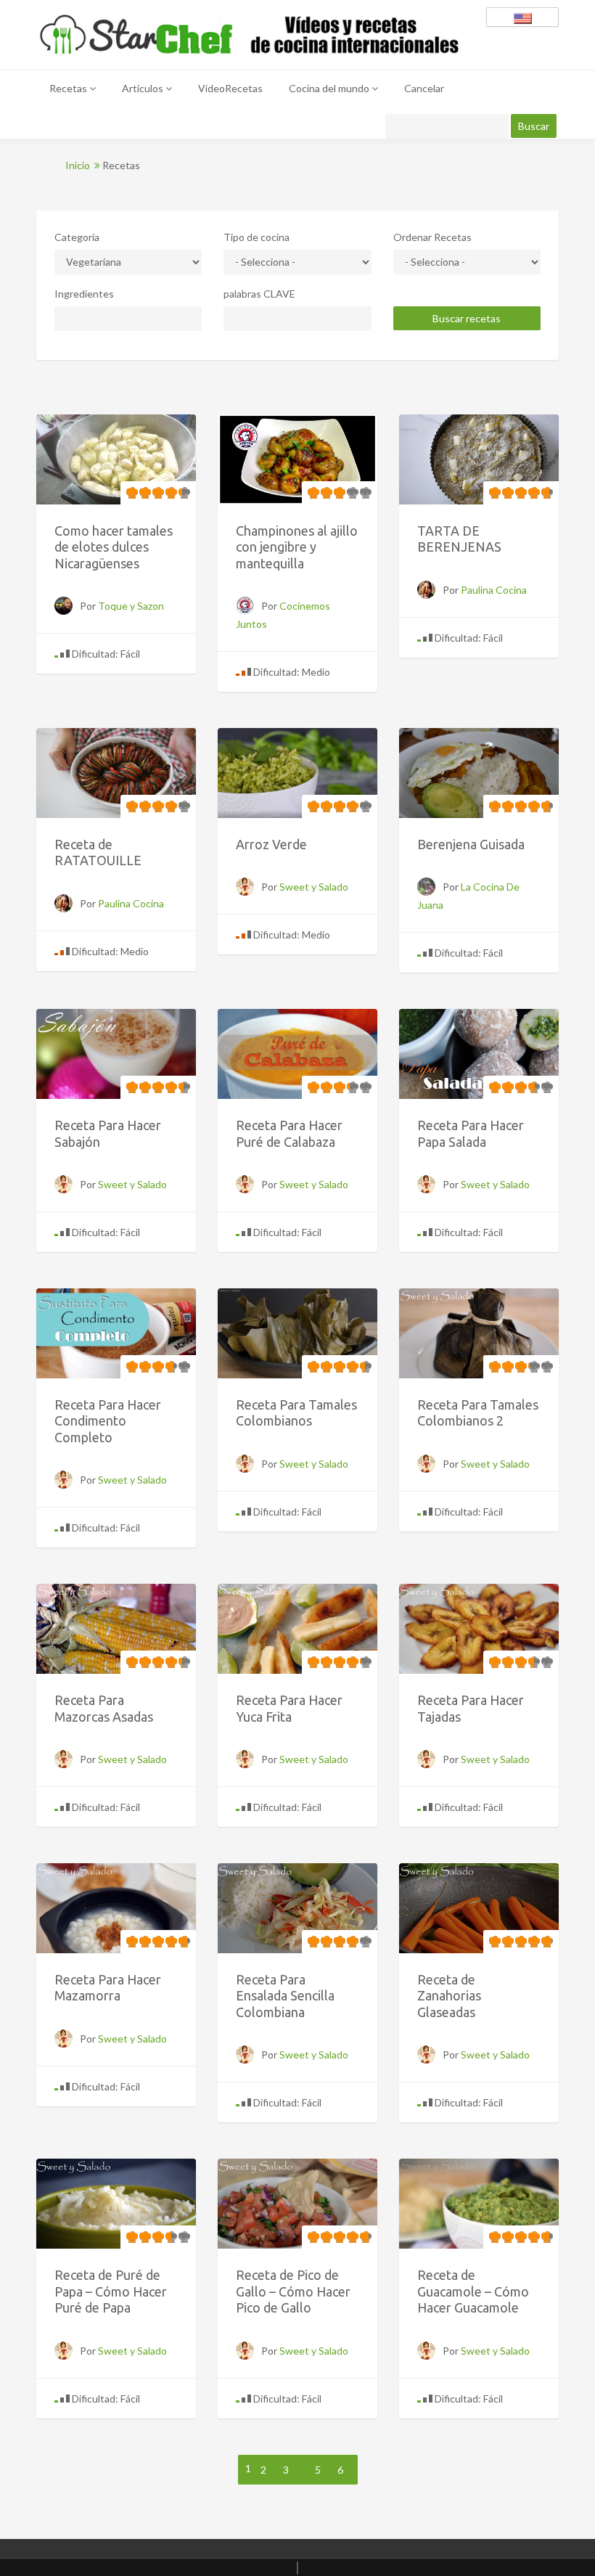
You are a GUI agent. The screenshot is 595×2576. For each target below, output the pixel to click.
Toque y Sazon (131, 606)
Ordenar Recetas (432, 237)
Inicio (79, 165)
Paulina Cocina (494, 590)
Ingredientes (84, 294)
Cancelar (424, 88)
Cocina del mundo (330, 88)
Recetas (69, 88)
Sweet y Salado (314, 887)
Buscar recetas (467, 318)
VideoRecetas (230, 88)
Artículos (144, 88)
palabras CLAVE (259, 294)
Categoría (77, 237)
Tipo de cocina (257, 237)
